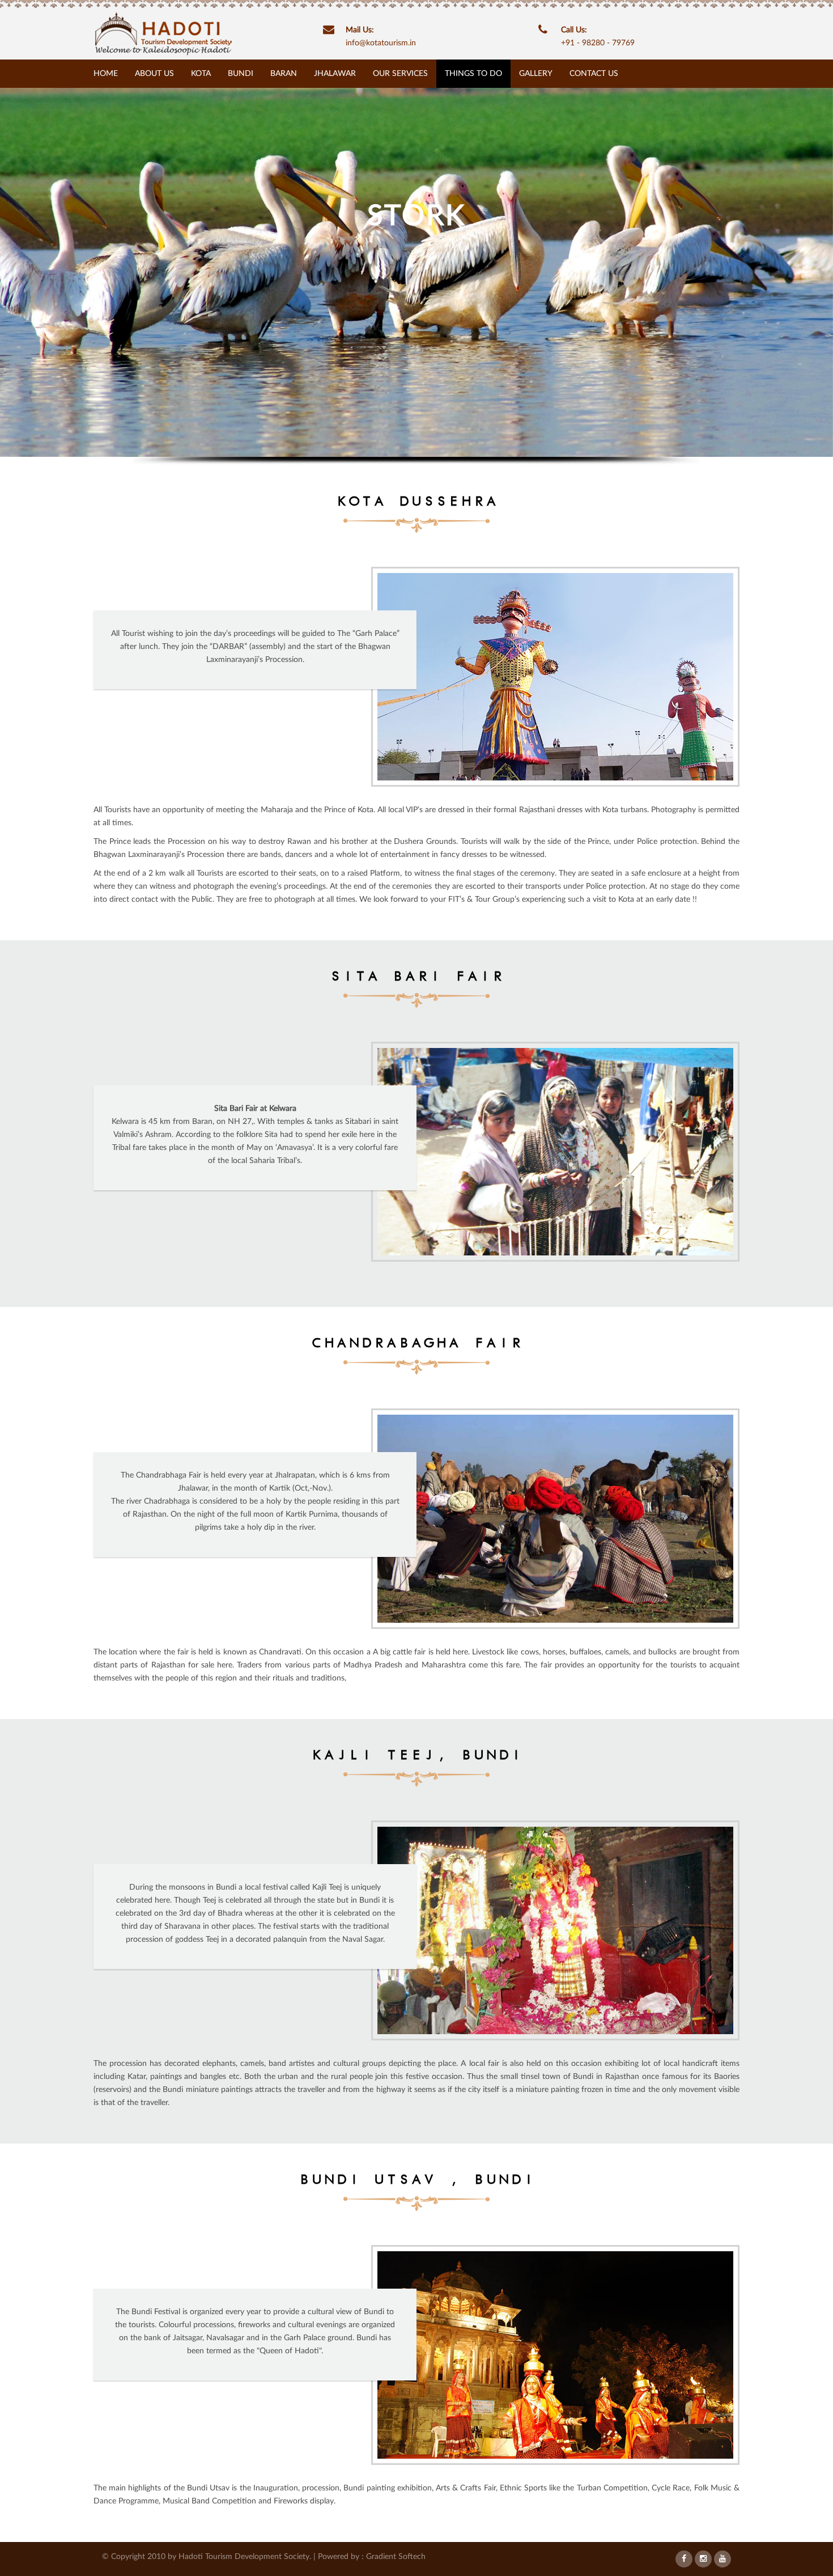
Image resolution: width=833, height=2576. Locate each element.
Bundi (241, 74)
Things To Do (473, 74)
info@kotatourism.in (381, 43)
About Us (154, 74)
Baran (284, 74)
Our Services (400, 74)
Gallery (536, 74)
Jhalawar (335, 74)
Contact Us (594, 74)
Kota (201, 74)
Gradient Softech (396, 2557)
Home (106, 74)
